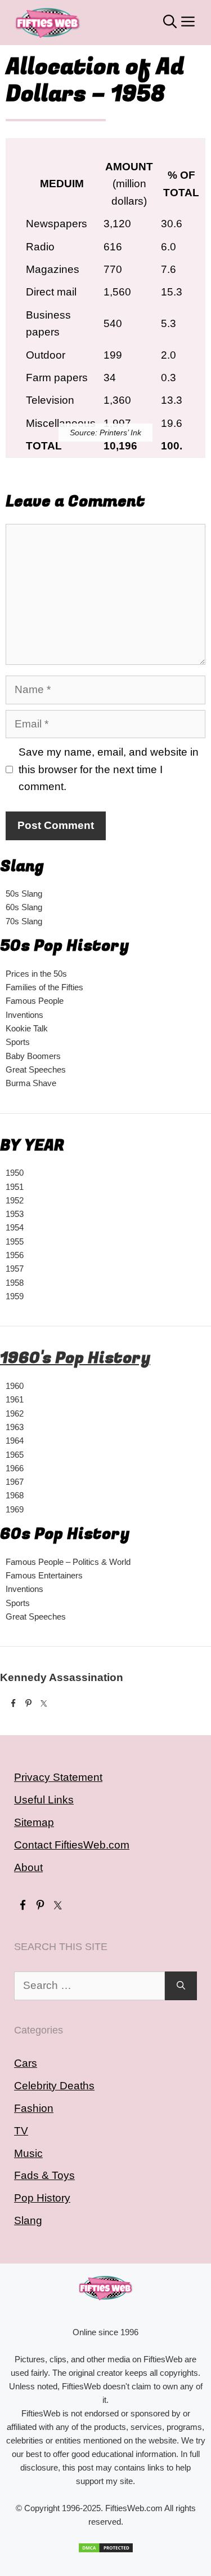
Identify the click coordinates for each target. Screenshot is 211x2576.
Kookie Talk (27, 1028)
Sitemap (34, 1822)
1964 (15, 1441)
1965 (15, 1455)
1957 (15, 1269)
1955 (15, 1241)
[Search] (181, 1986)
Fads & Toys (44, 2175)
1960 (15, 1386)
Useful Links (44, 1800)
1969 (15, 1509)
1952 (15, 1200)
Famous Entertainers (44, 1575)
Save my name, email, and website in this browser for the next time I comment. (109, 769)
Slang (28, 2220)
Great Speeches (36, 1069)
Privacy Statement (58, 1777)
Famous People (35, 1001)
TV (21, 2131)
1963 (15, 1427)
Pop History (42, 2198)
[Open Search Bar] (170, 23)
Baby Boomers (33, 1056)
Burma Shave (31, 1083)
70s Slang (24, 921)
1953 (15, 1214)
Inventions (24, 1015)
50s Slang (24, 894)
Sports (18, 1042)
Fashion (34, 2108)
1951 (15, 1187)
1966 (15, 1468)
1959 (15, 1296)
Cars (26, 2063)
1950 (15, 1173)
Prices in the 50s (36, 974)
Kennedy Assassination (62, 1677)
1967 (15, 1482)
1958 (15, 1283)
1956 (15, 1255)
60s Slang (24, 907)
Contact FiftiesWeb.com (72, 1845)
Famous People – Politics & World (68, 1562)
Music (28, 2153)
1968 (15, 1495)
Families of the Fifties (44, 987)
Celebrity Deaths (54, 2086)
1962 (15, 1413)
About (28, 1867)
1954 (15, 1227)
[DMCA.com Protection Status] (105, 2548)
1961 (15, 1399)
